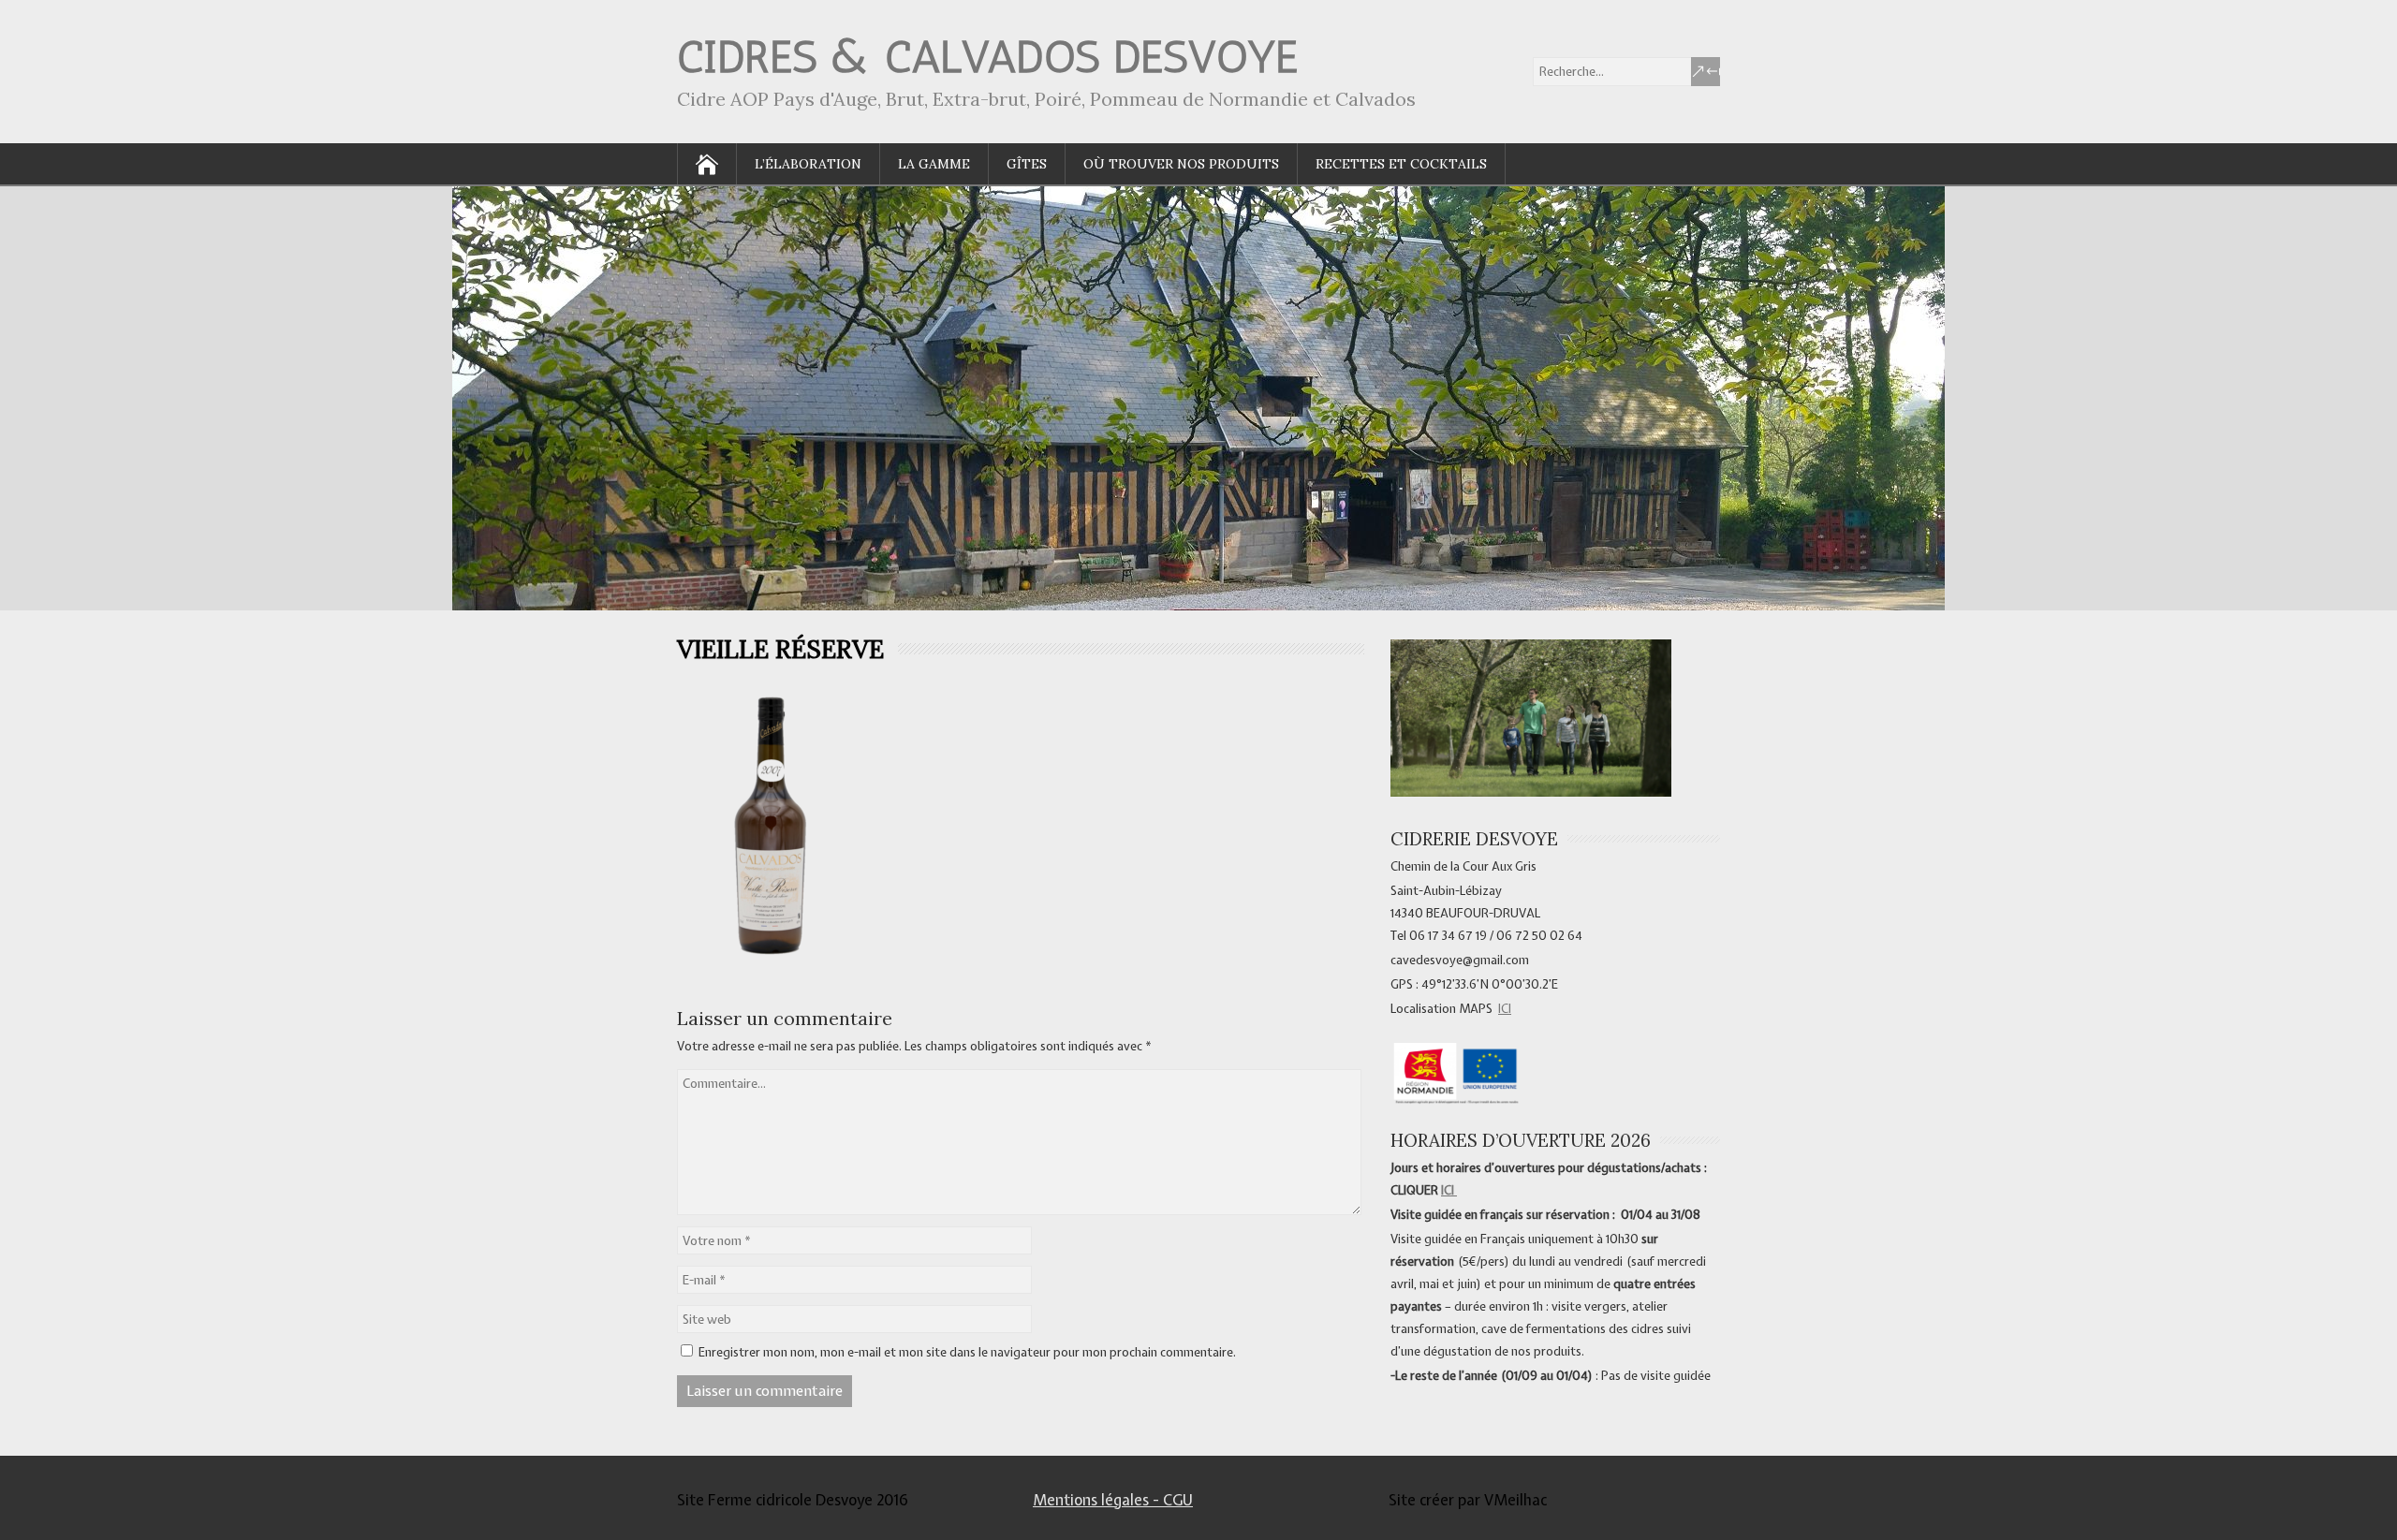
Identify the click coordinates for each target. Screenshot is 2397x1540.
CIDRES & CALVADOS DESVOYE (987, 57)
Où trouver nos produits (1181, 164)
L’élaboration (808, 164)
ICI (1505, 1009)
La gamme (934, 164)
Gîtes (1027, 164)
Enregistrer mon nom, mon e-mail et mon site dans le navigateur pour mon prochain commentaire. (967, 1352)
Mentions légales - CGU (1113, 1500)
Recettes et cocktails (1401, 164)
